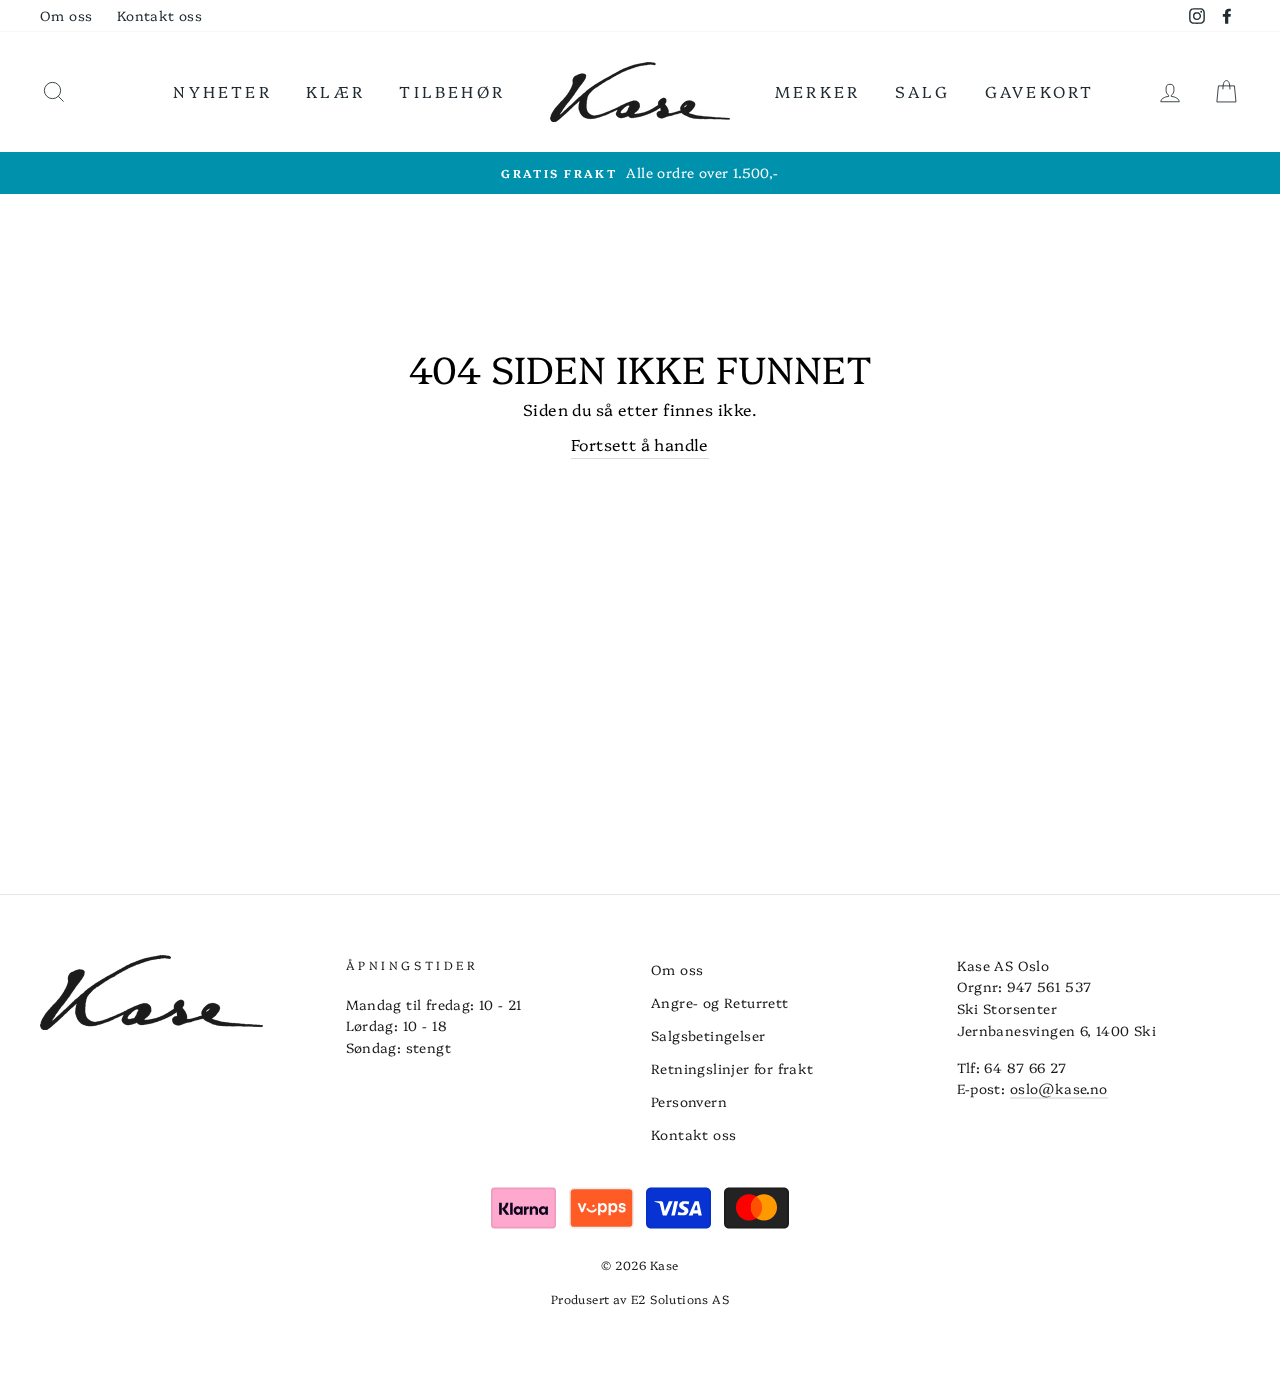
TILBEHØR (452, 91)
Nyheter (222, 91)
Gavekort (1040, 91)
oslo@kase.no (1059, 1088)
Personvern (689, 1101)
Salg (923, 91)
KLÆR (335, 91)
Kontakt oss (159, 15)
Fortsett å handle (640, 444)
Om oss (66, 15)
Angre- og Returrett (720, 1002)
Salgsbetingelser (708, 1035)
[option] (640, 173)
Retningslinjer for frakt (732, 1068)
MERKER (817, 91)
